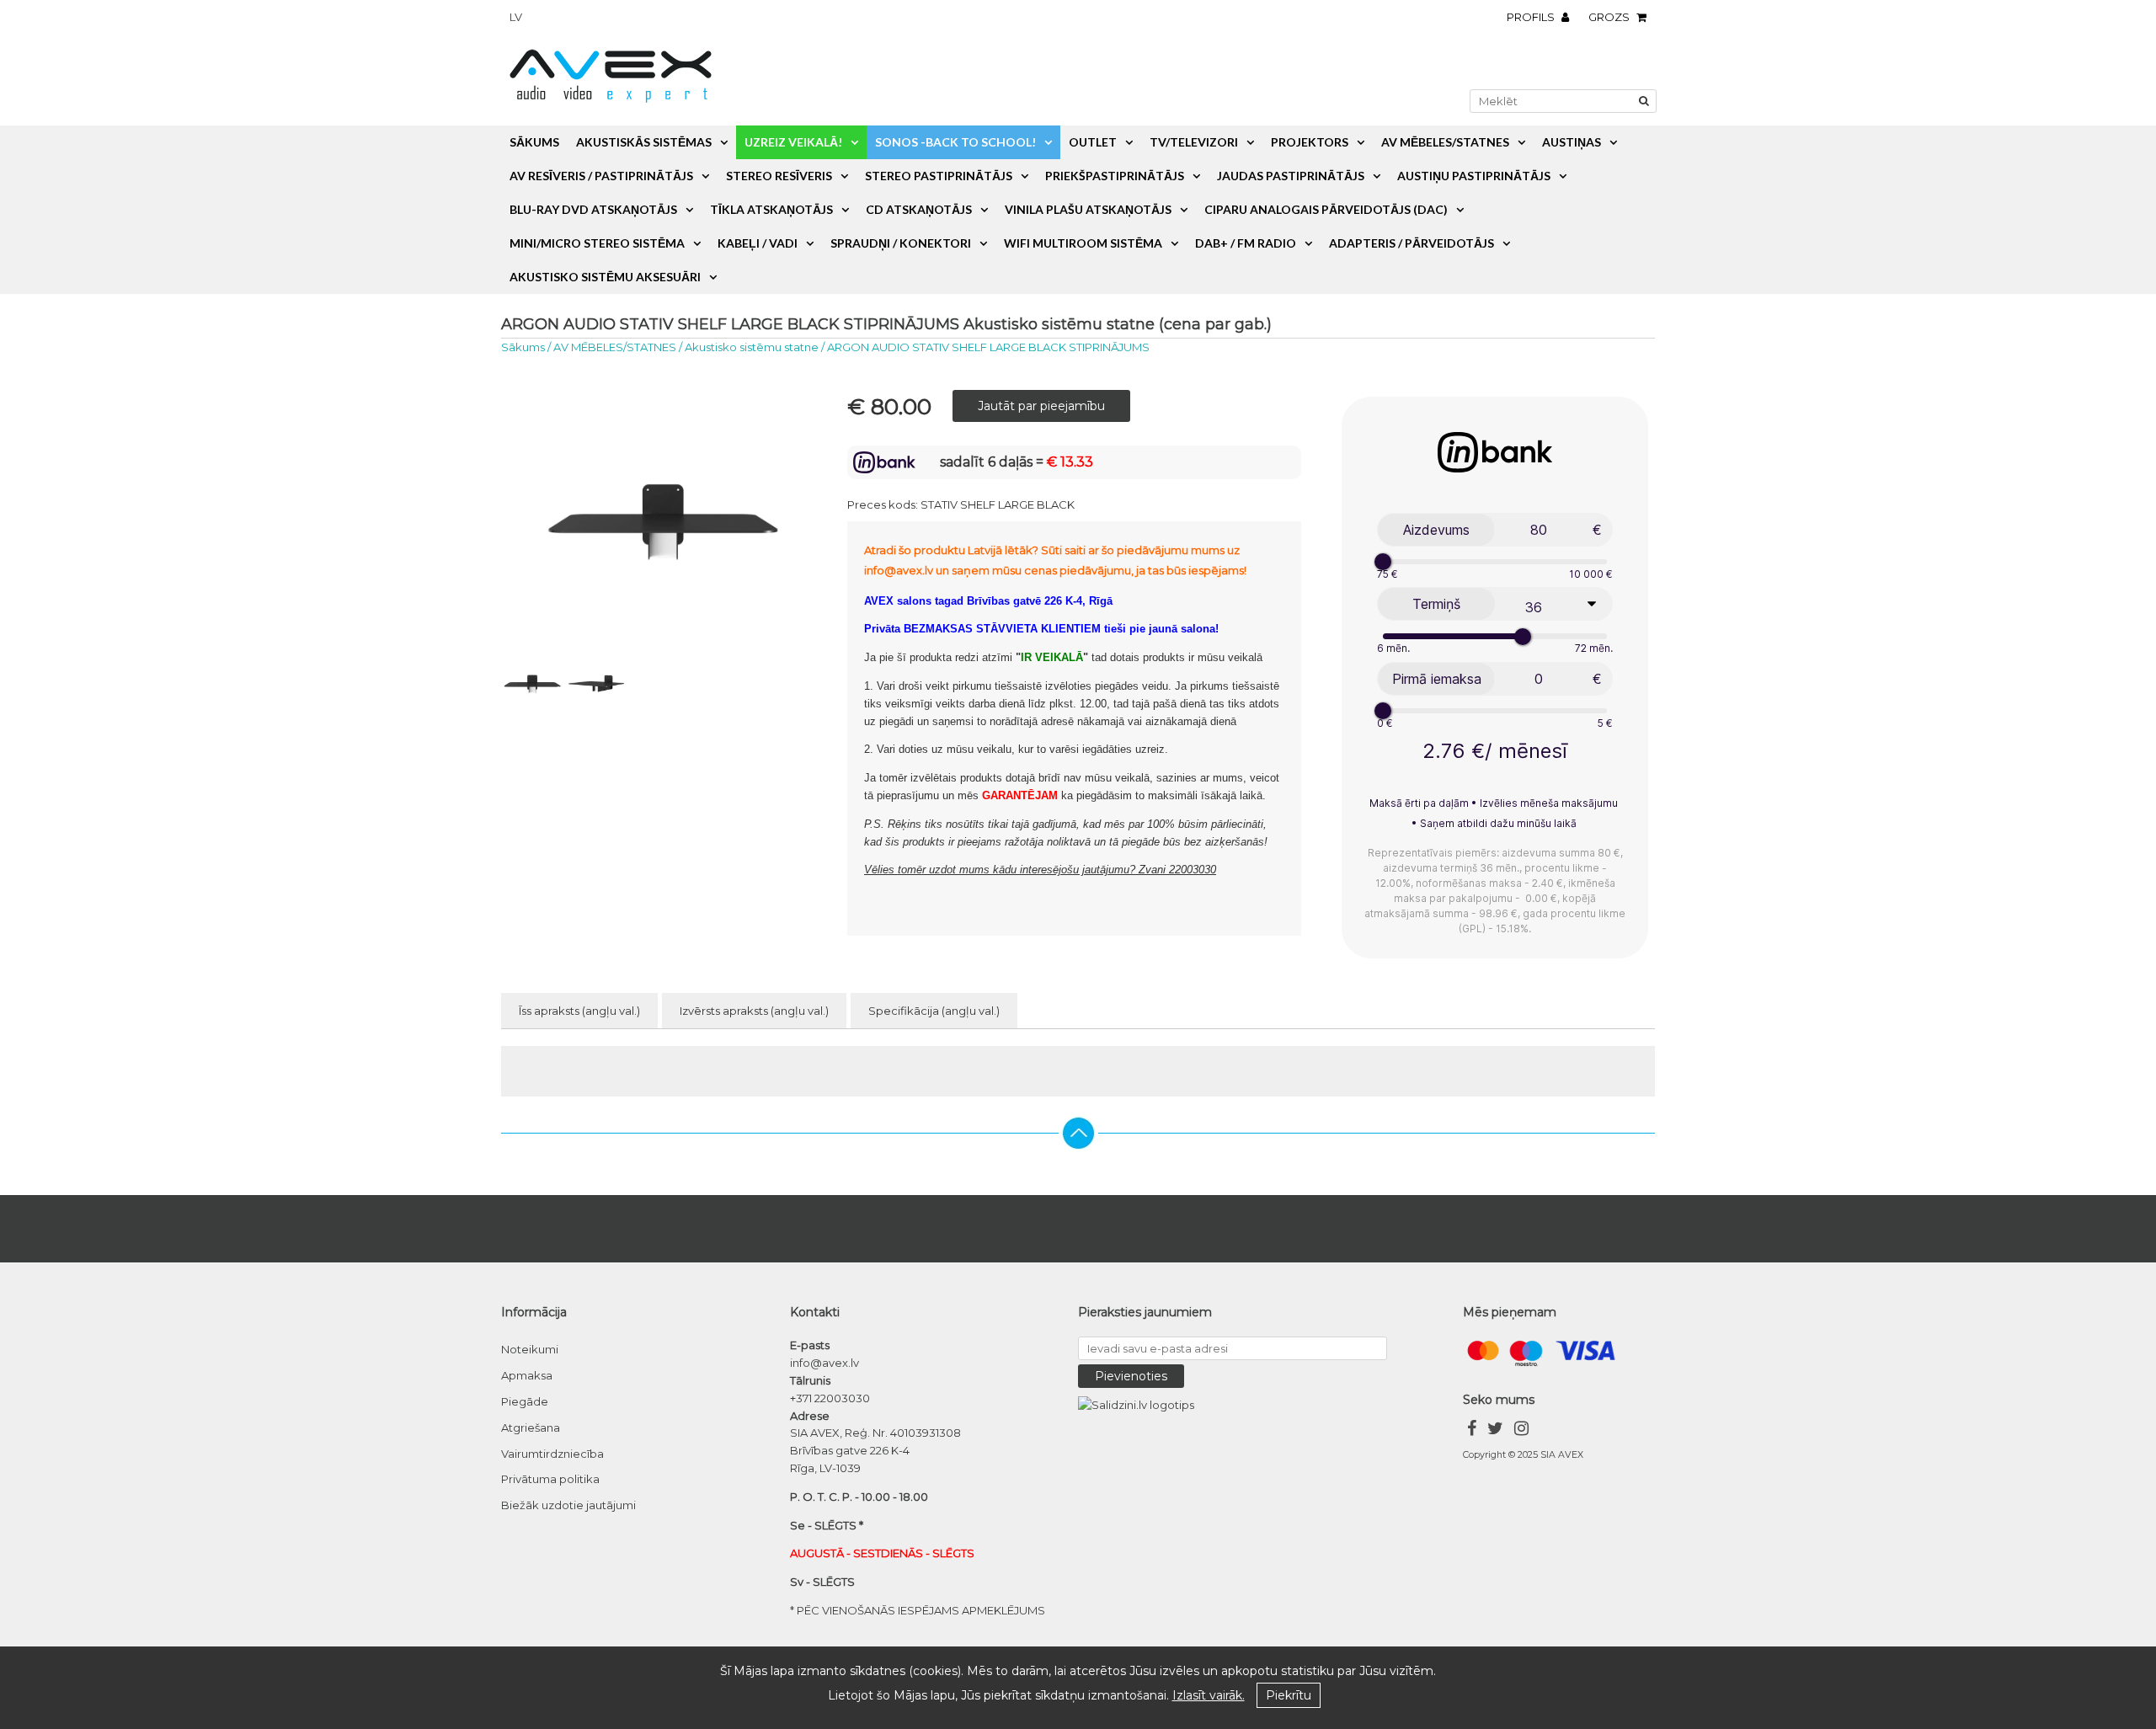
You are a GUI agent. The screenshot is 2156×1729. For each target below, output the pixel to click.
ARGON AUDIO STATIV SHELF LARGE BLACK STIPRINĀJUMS (988, 347)
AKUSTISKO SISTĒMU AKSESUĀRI (605, 277)
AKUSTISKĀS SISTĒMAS (644, 142)
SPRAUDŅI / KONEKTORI (901, 243)
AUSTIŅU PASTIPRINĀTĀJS (1474, 176)
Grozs (1610, 17)
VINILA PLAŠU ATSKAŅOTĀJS (1088, 209)
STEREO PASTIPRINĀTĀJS (939, 176)
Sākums (534, 142)
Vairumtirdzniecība (552, 1454)
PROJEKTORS (1310, 142)
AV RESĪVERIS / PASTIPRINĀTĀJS (601, 176)
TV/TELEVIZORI (1194, 142)
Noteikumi (530, 1349)
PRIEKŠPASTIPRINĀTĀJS (1115, 176)
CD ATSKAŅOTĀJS (919, 209)
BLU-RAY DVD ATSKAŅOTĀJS (593, 209)
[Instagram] (1521, 1430)
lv (516, 17)
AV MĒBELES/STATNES (1445, 142)
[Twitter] (1495, 1430)
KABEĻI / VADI (758, 243)
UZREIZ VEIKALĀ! (793, 142)
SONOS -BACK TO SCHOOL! (955, 142)
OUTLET (1093, 142)
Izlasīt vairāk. (1209, 1695)
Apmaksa (527, 1375)
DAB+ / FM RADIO (1246, 243)
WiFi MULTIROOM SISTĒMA (1083, 243)
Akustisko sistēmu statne (752, 347)
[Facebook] (1472, 1430)
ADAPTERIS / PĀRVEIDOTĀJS (1412, 243)
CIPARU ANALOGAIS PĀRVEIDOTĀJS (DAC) (1326, 209)
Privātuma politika (550, 1479)
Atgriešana (531, 1427)
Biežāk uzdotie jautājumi (568, 1505)
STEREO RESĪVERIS (779, 176)
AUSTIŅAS (1572, 142)
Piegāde (525, 1401)
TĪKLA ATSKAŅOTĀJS (771, 209)
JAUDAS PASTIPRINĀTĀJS (1291, 176)
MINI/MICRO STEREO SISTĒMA (597, 243)
